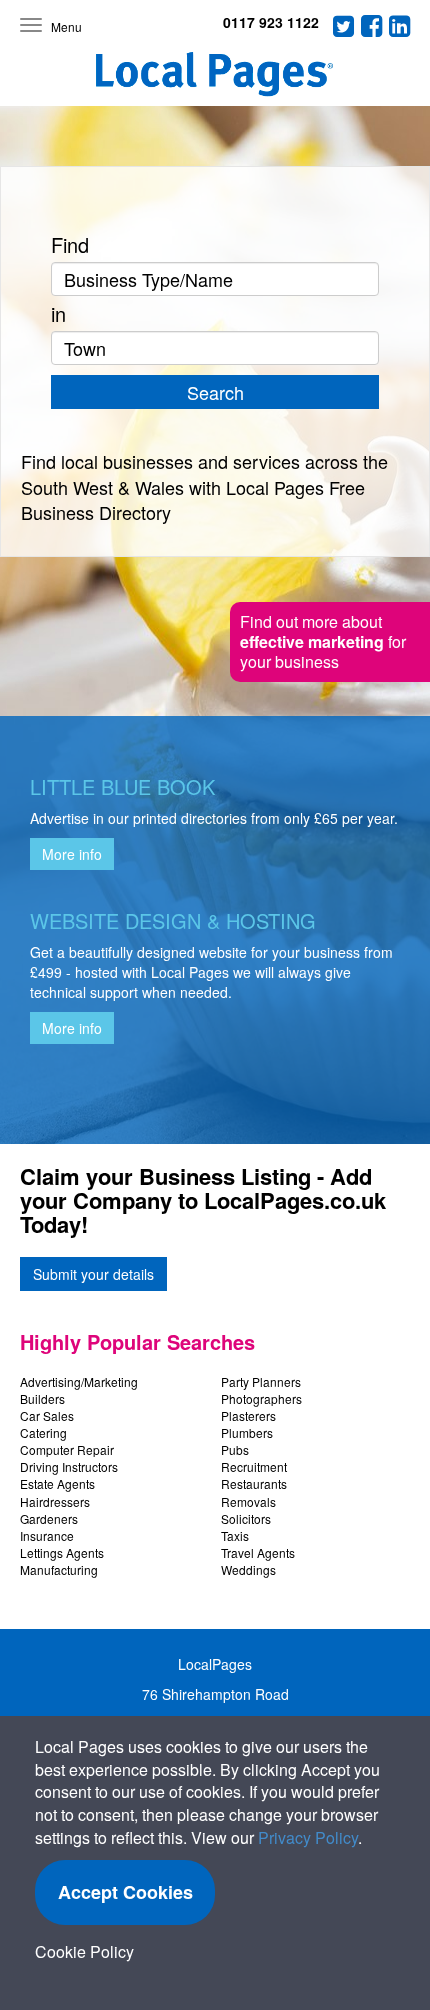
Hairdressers (55, 1501)
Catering (43, 1432)
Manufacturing (59, 1569)
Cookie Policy (84, 1951)
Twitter (344, 26)
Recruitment (254, 1466)
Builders (42, 1398)
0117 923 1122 (271, 22)
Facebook (372, 26)
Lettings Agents (62, 1552)
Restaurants (254, 1483)
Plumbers (247, 1432)
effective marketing (312, 641)
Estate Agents (57, 1483)
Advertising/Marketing (79, 1381)
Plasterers (248, 1415)
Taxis (235, 1535)
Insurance (47, 1535)
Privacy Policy (308, 1837)
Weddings (248, 1569)
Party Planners (261, 1381)
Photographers (261, 1398)
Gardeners (49, 1518)
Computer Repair (67, 1449)
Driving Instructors (69, 1466)
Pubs (235, 1449)
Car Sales (47, 1415)
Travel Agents (258, 1552)
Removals (248, 1501)
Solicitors (246, 1518)
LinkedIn (400, 26)
